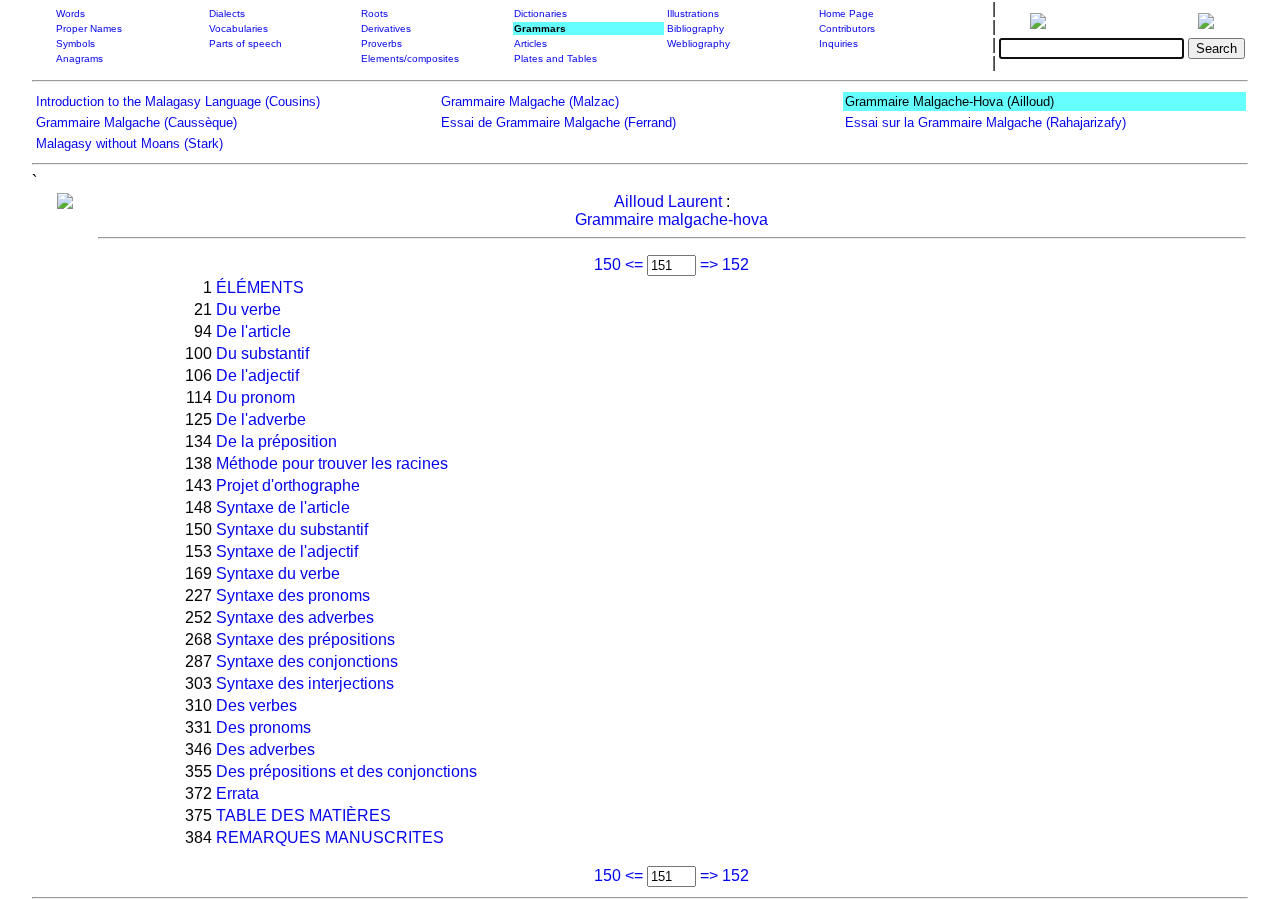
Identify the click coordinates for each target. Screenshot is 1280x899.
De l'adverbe (261, 419)
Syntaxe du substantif (292, 529)
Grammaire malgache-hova (671, 219)
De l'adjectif (257, 375)
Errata (237, 793)
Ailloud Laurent (668, 201)
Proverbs (381, 43)
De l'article (253, 331)
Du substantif (262, 353)
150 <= (618, 264)
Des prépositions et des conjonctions (346, 771)
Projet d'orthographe (288, 485)
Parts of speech (245, 43)
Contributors (847, 28)
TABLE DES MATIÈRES (303, 815)
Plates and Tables (555, 58)
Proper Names (89, 28)
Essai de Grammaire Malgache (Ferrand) (558, 122)
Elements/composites (410, 58)
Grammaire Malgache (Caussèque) (136, 122)
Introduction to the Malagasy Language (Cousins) (178, 101)
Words (70, 13)
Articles (530, 43)
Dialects (227, 13)
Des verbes (256, 705)
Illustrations (693, 13)
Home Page (846, 13)
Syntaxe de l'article (283, 507)
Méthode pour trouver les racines (332, 463)
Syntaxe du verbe (278, 573)
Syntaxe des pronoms (293, 595)
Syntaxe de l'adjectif (287, 551)
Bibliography (695, 28)
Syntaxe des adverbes (295, 617)
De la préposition (276, 441)
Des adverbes (265, 749)
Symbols (75, 43)
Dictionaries (540, 13)
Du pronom (255, 397)
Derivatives (386, 28)
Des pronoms (263, 727)
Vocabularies (238, 28)
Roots (374, 13)
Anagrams (79, 58)
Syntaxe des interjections (305, 683)
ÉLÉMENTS (260, 287)
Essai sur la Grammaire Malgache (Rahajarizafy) (985, 122)
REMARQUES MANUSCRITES (330, 837)
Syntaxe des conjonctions (307, 661)
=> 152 (724, 264)
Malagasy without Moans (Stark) (129, 143)
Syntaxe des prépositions (305, 639)
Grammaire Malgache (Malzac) (530, 101)
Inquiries (838, 43)
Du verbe (248, 309)
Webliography (698, 43)
